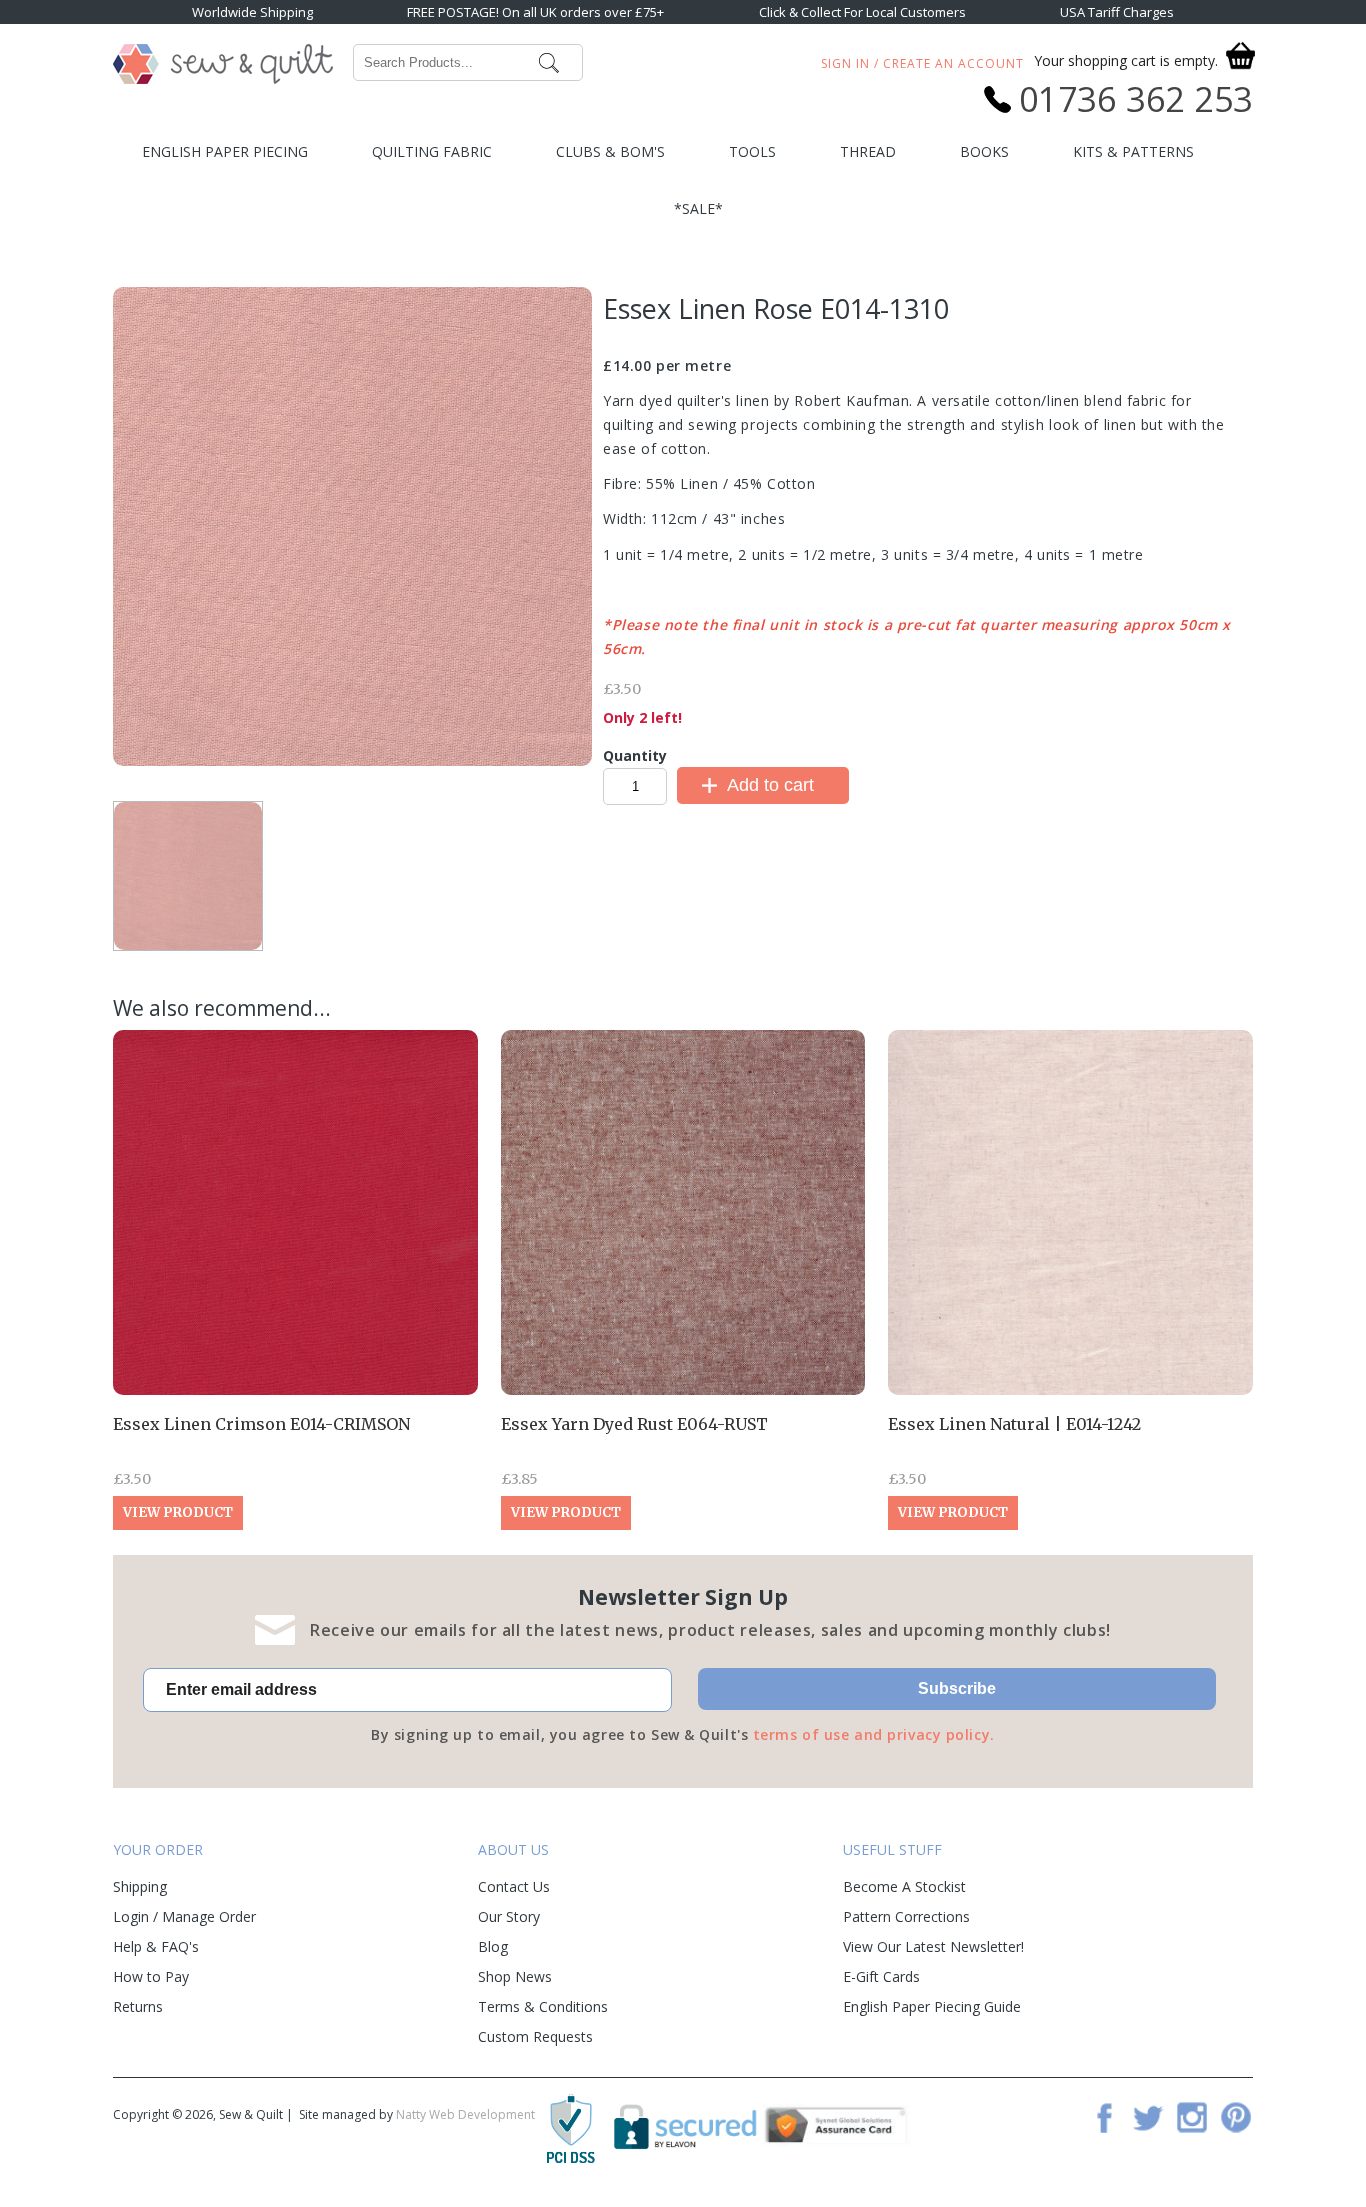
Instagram (1192, 2117)
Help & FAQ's (156, 1946)
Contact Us (514, 1886)
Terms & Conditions (543, 2006)
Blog (493, 1946)
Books (984, 151)
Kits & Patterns (1133, 151)
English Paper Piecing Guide (932, 2006)
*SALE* (698, 208)
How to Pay (151, 1976)
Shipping (140, 1886)
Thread (868, 151)
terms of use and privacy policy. (874, 1734)
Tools (752, 151)
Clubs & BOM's (610, 151)
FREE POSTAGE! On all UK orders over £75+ (535, 12)
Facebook (1104, 2117)
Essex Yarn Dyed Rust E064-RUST (634, 1424)
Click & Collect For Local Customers (862, 12)
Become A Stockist (904, 1886)
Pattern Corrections (906, 1916)
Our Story (509, 1916)
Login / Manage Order (184, 1916)
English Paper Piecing (225, 151)
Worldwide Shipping (252, 12)
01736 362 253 (1136, 99)
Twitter (1148, 2117)
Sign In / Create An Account (922, 63)
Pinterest (1236, 2117)
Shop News (515, 1976)
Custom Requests (535, 2036)
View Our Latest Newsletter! (933, 1946)
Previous (296, 781)
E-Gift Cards (881, 1976)
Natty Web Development (465, 2114)
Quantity (635, 755)
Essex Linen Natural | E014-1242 (1014, 1424)
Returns (138, 2006)
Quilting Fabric (432, 151)
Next (409, 777)
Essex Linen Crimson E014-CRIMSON (261, 1424)
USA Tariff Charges (1117, 12)
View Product (178, 1512)
